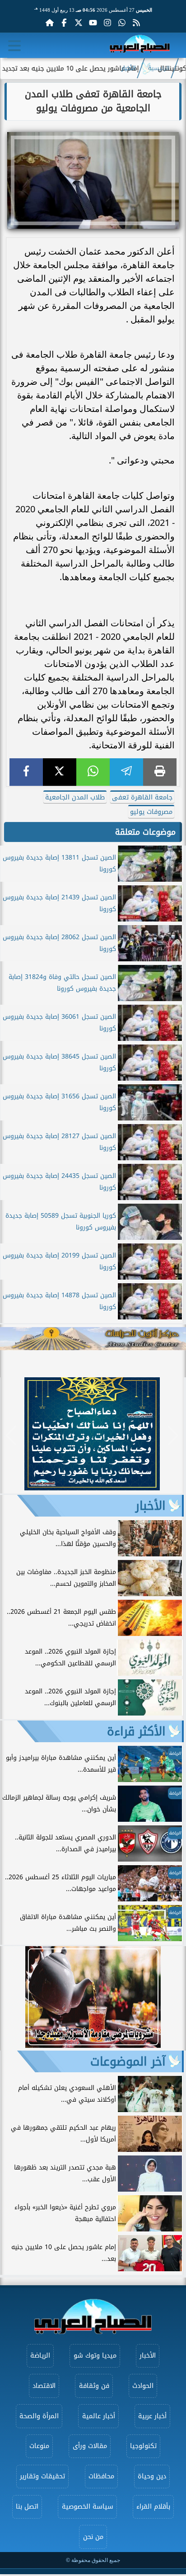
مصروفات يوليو (151, 812)
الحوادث (143, 2386)
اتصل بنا (27, 2507)
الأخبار (129, 68)
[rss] (136, 23)
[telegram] (126, 772)
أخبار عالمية (99, 2416)
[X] (60, 772)
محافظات (101, 2476)
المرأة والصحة (39, 2416)
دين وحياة (152, 2476)
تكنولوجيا (143, 2446)
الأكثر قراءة (136, 1731)
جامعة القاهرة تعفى (142, 797)
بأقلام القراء (153, 2507)
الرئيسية (159, 68)
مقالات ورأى (90, 2446)
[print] (160, 772)
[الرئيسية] (50, 23)
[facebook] (26, 772)
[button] (11, 1435)
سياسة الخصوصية (88, 2507)
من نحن (93, 2537)
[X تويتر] (79, 23)
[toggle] (14, 46)
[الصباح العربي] (140, 45)
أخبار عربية (152, 2416)
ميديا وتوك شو (95, 2356)
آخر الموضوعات (128, 2061)
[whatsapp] (93, 772)
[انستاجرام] (107, 23)
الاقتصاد (44, 2386)
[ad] (92, 1488)
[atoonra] (93, 1339)
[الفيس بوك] (64, 23)
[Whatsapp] (122, 23)
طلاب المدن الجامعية (75, 797)
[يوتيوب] (93, 23)
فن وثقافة (94, 2386)
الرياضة (40, 2356)
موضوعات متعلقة (145, 832)
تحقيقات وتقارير (42, 2476)
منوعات (39, 2446)
